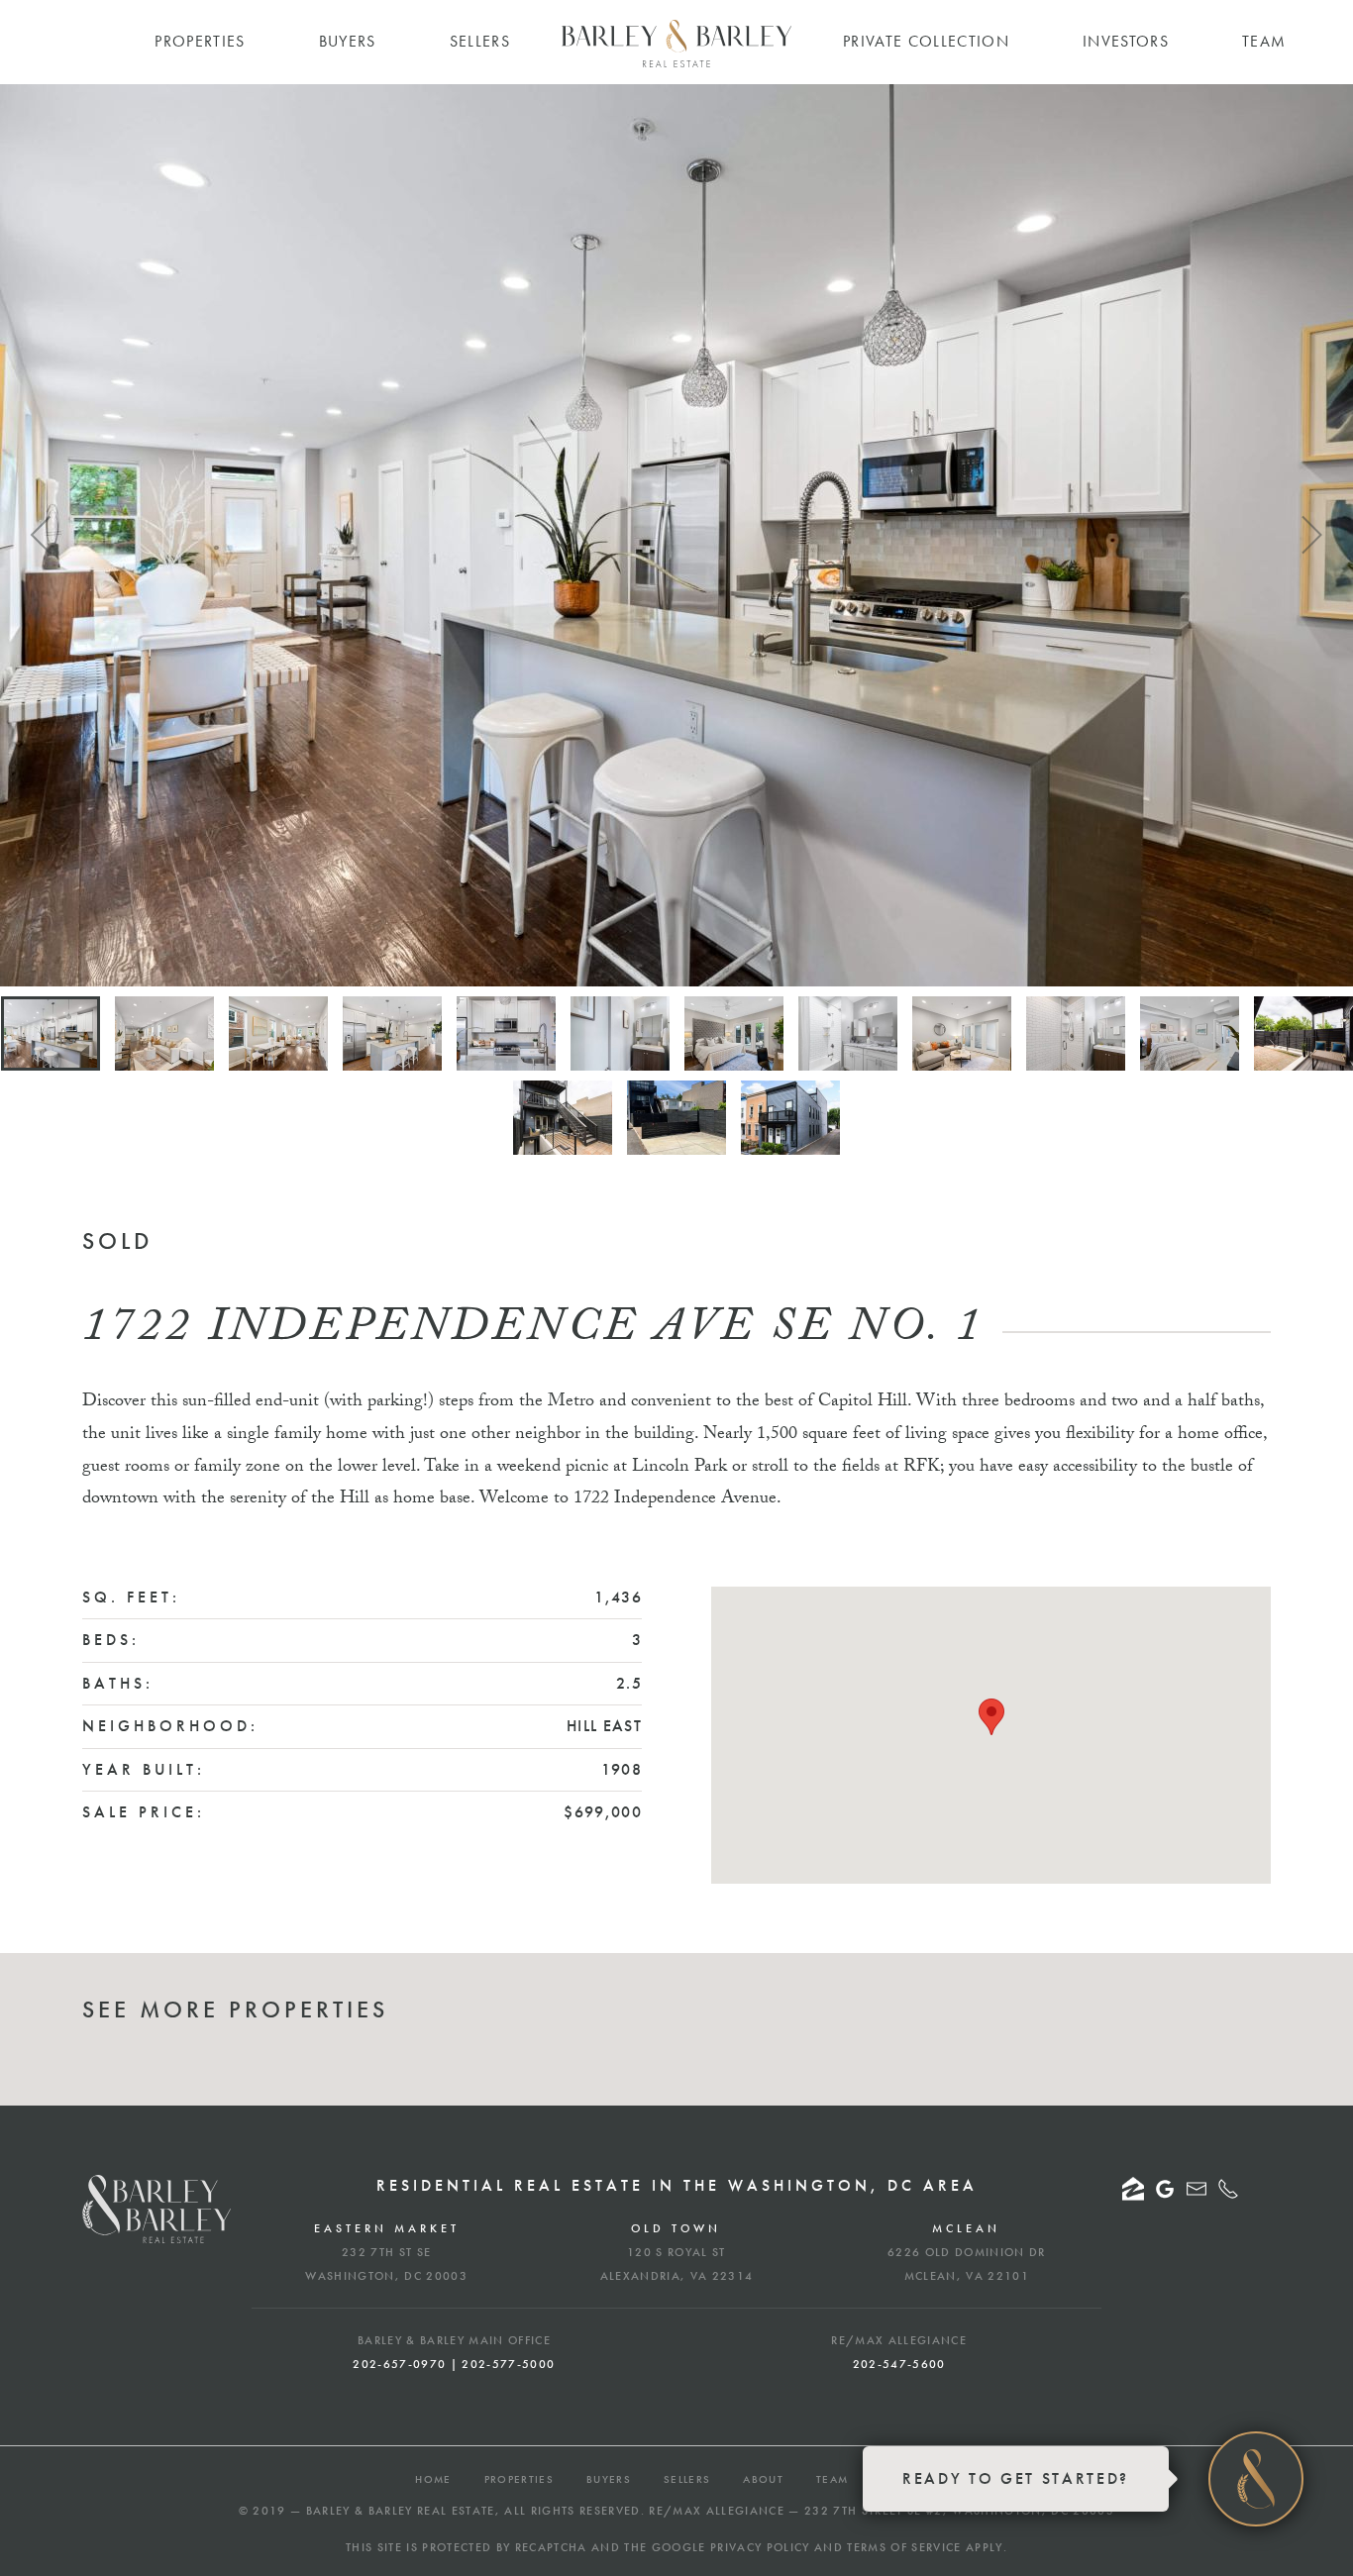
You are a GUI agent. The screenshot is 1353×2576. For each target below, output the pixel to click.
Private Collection (926, 41)
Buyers (609, 2479)
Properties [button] (200, 41)
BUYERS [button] (348, 41)
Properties (519, 2479)
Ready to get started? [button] (1016, 2478)
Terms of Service (904, 2547)
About (763, 2479)
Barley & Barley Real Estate (401, 2511)
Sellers (687, 2479)
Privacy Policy (760, 2547)
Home (433, 2479)
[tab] (51, 1033)
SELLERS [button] (480, 41)
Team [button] (1264, 41)
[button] (42, 535)
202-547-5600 (899, 2364)
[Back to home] (676, 44)
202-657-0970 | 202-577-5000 (454, 2364)
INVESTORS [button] (1126, 41)
